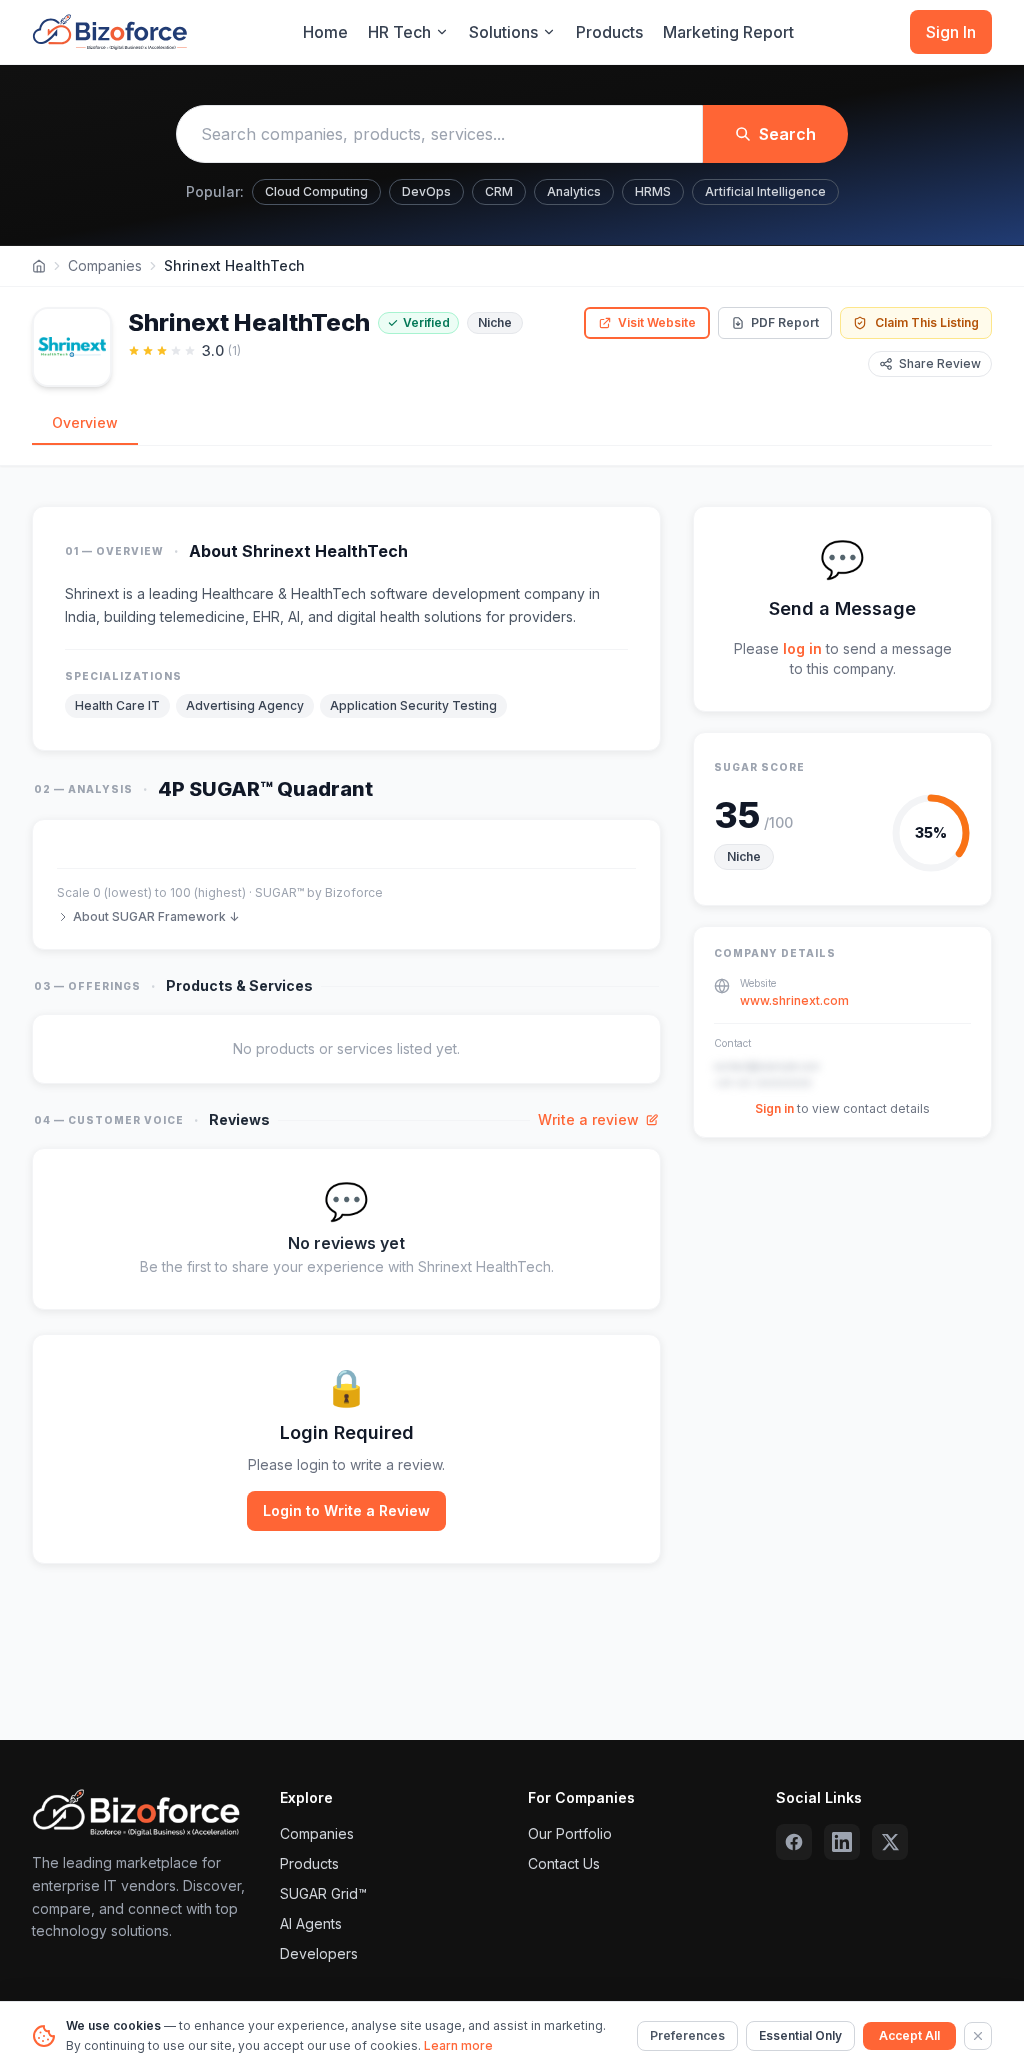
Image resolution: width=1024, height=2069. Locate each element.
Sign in (774, 1108)
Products (609, 32)
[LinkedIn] (842, 1842)
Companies (105, 265)
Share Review (940, 363)
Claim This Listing (927, 322)
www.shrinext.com (794, 1000)
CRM (499, 191)
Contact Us (564, 1863)
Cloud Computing (316, 191)
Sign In (951, 32)
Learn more (458, 2045)
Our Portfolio (570, 1833)
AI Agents (311, 1923)
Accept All (909, 2035)
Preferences (687, 2035)
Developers (319, 1953)
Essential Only (800, 2035)
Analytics (574, 191)
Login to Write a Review (346, 1510)
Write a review (588, 1119)
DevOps (426, 191)
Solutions (503, 32)
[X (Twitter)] (890, 1842)
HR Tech (399, 32)
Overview (85, 422)
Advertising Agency (245, 705)
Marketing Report (728, 32)
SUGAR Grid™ (323, 1893)
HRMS (653, 191)
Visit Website (657, 322)
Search (787, 134)
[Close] (978, 2036)
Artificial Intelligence (765, 191)
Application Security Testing (413, 705)
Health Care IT (117, 705)
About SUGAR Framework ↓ (156, 916)
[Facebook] (794, 1842)
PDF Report (785, 322)
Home (325, 32)
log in (802, 648)
